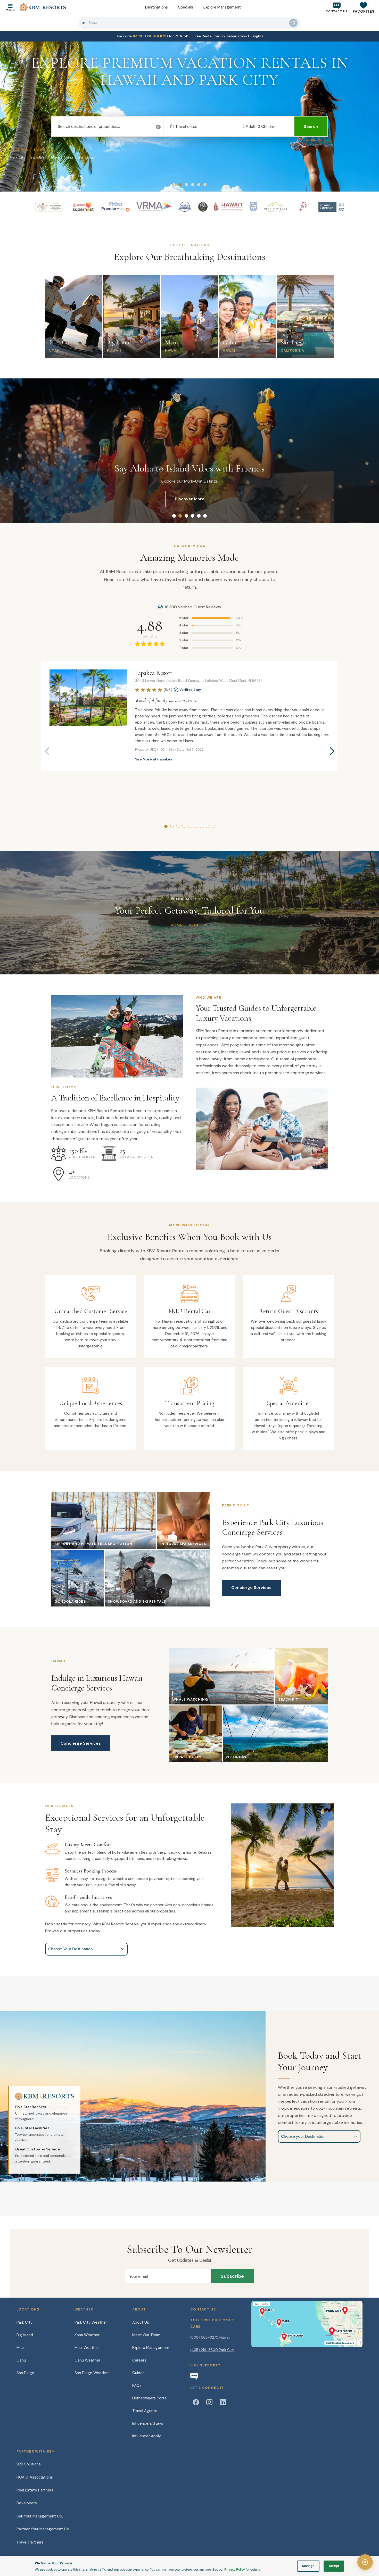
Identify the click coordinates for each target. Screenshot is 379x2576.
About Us (141, 2322)
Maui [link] (55, 157)
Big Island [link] (38, 157)
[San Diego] (340, 2331)
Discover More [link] (190, 499)
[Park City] (337, 2310)
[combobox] (107, 127)
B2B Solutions (29, 2464)
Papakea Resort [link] (154, 673)
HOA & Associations (35, 2477)
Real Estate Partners (35, 2490)
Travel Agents (145, 2411)
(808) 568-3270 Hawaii (210, 2337)
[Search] (293, 23)
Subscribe (232, 2276)
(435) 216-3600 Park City (212, 2350)
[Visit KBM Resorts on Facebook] (196, 2402)
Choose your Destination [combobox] (303, 2136)
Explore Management (222, 7)
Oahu (21, 2360)
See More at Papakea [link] (154, 759)
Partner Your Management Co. (43, 2529)
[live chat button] (194, 2376)
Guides (138, 2373)
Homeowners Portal (150, 2398)
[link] (190, 36)
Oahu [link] (68, 157)
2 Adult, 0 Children (259, 126)
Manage (308, 2566)
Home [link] (176, 925)
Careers (139, 2360)
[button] (364, 7)
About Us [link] (199, 925)
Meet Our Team (146, 2335)
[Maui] (282, 2322)
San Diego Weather (92, 2373)
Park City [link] (18, 157)
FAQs (137, 2386)
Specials (186, 7)
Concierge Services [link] (251, 1588)
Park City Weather (91, 2322)
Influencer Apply (147, 2436)
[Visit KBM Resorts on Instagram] (209, 2402)
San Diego (25, 2373)
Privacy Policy (235, 2569)
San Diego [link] (86, 157)
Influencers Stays (148, 2423)
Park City (24, 2322)
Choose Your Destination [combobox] (71, 1949)
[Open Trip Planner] (365, 2562)
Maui (20, 2348)
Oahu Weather (87, 2360)
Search (311, 126)
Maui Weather (87, 2348)
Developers (27, 2503)
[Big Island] (294, 2336)
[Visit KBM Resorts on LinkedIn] (223, 2402)
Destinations (156, 7)
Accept (334, 2566)
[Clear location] (158, 127)
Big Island (25, 2335)
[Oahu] (265, 2311)
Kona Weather (87, 2335)
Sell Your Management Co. (40, 2516)
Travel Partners (30, 2542)
